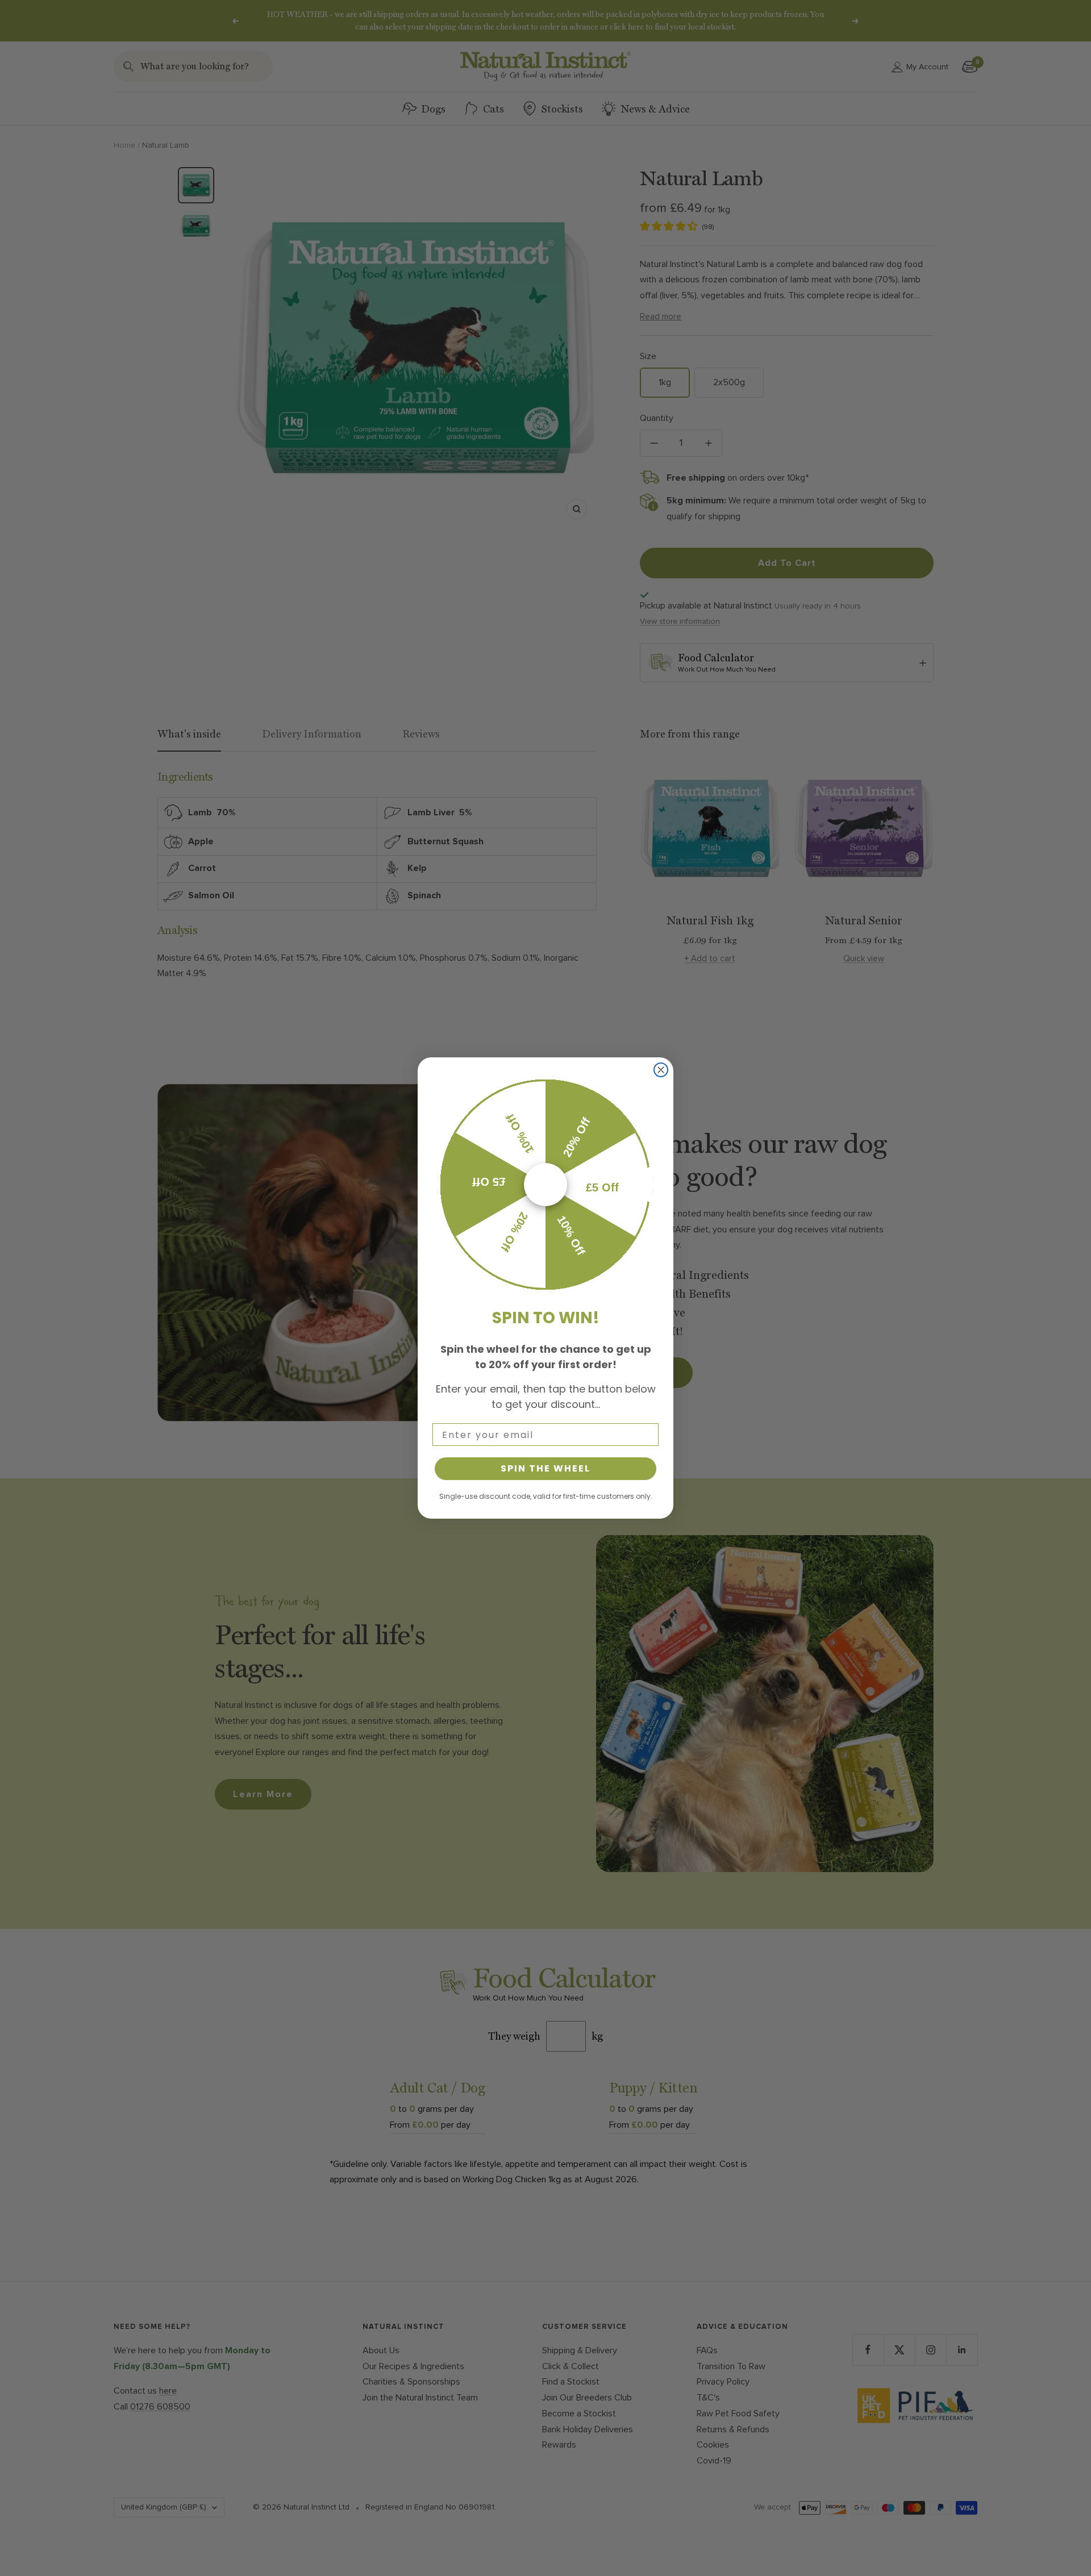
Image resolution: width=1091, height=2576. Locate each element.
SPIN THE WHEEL (545, 1468)
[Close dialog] (661, 1070)
